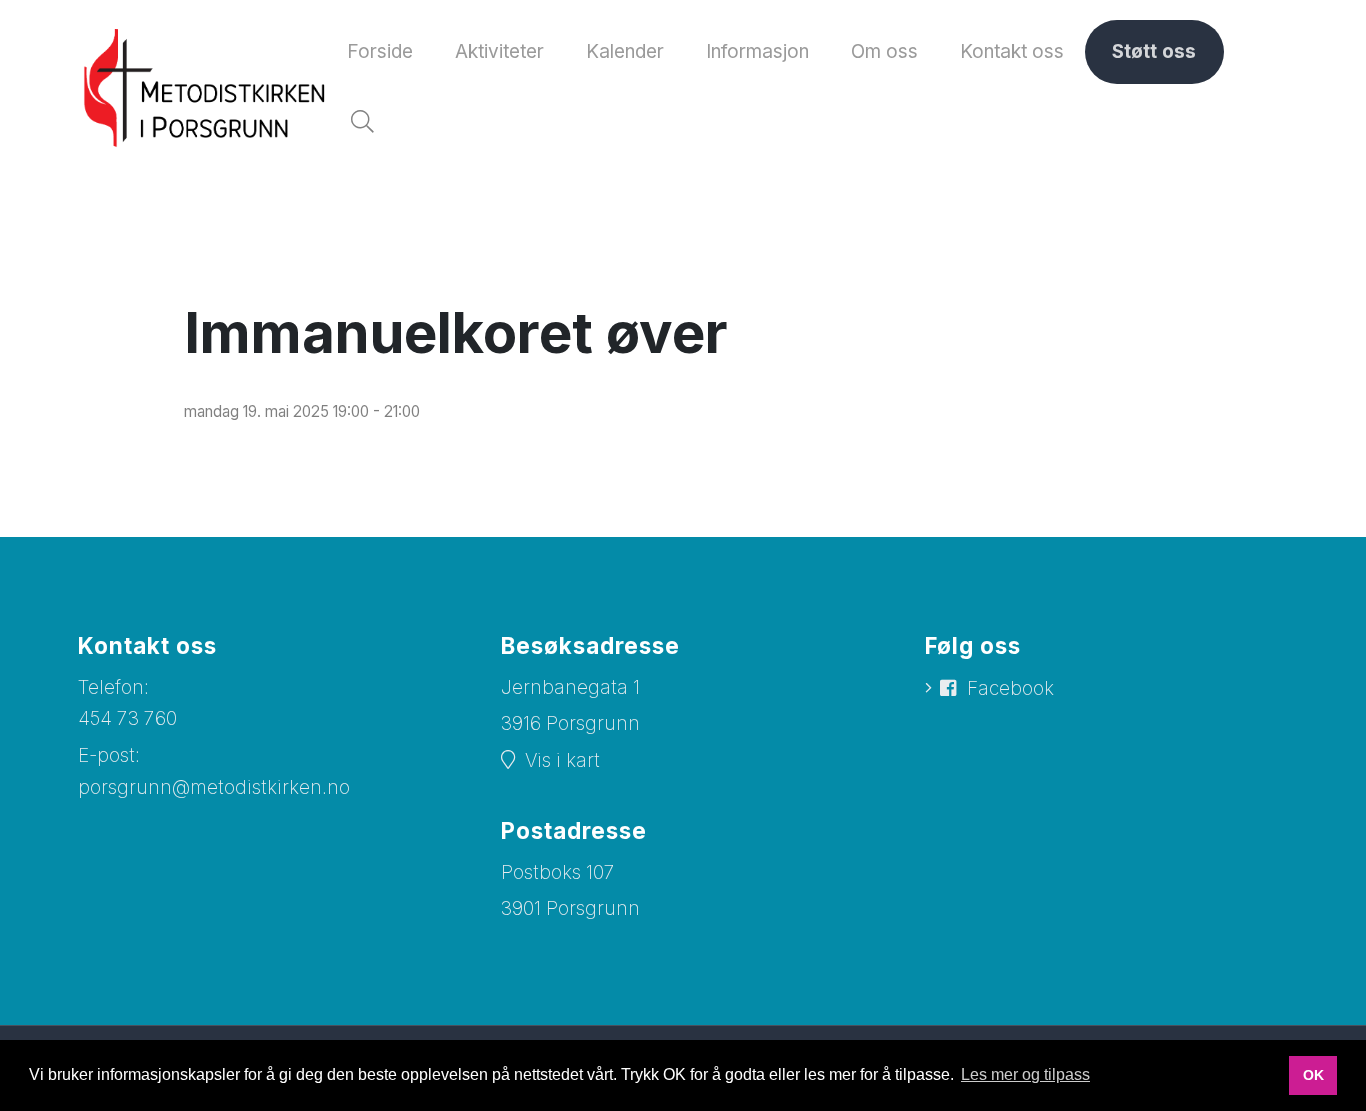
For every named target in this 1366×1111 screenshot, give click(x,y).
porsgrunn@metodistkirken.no (214, 787)
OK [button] (1313, 1075)
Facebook (1010, 688)
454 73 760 (127, 718)
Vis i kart (562, 760)
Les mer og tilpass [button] (1025, 1074)
